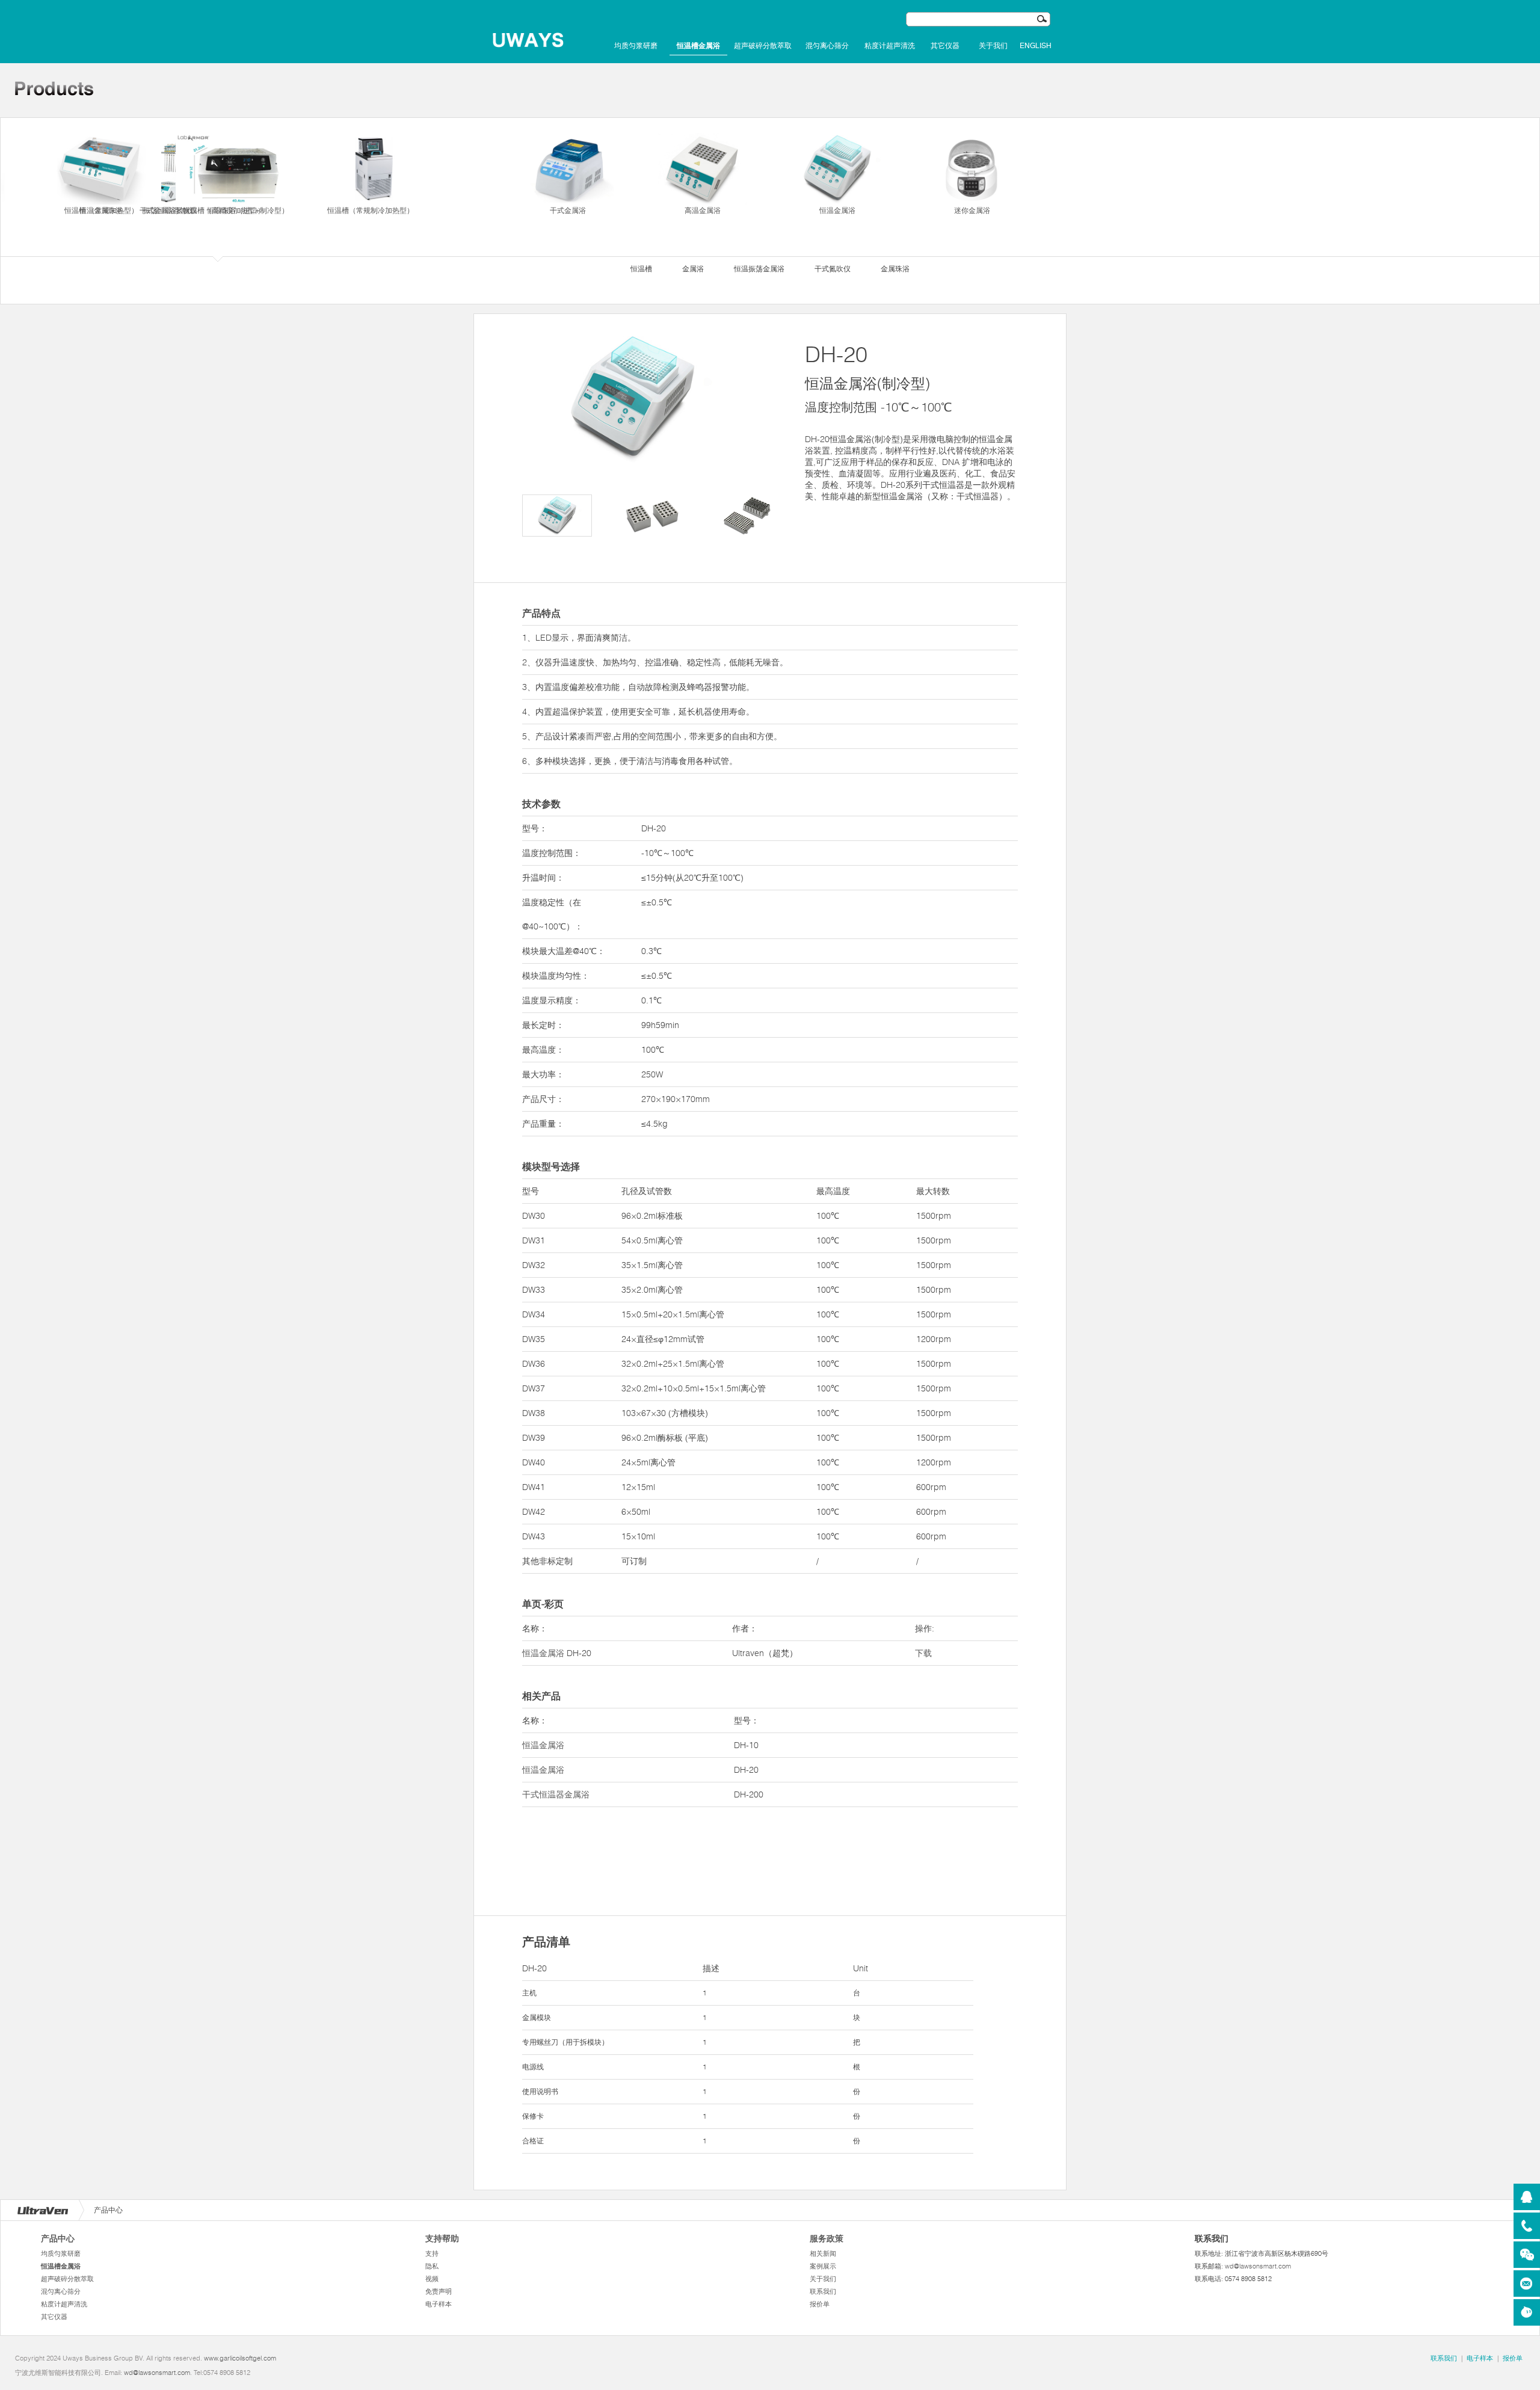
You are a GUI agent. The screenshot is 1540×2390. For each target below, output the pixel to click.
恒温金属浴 (837, 210)
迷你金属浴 (972, 210)
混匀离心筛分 (827, 46)
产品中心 (58, 2238)
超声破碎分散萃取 (763, 46)
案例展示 (823, 2266)
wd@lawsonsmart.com (1258, 2266)
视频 (432, 2279)
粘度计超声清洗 (890, 46)
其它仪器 (945, 46)
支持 (432, 2253)
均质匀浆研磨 (636, 46)
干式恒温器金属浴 (556, 1794)
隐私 (432, 2266)
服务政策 (827, 2238)
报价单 (820, 2304)
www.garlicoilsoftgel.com (240, 2358)
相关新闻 (823, 2253)
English (1036, 46)
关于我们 (993, 46)
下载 (923, 1653)
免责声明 (439, 2291)
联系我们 (823, 2291)
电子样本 (439, 2304)
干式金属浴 (568, 210)
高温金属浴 (703, 210)
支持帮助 (442, 2238)
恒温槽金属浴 (698, 46)
